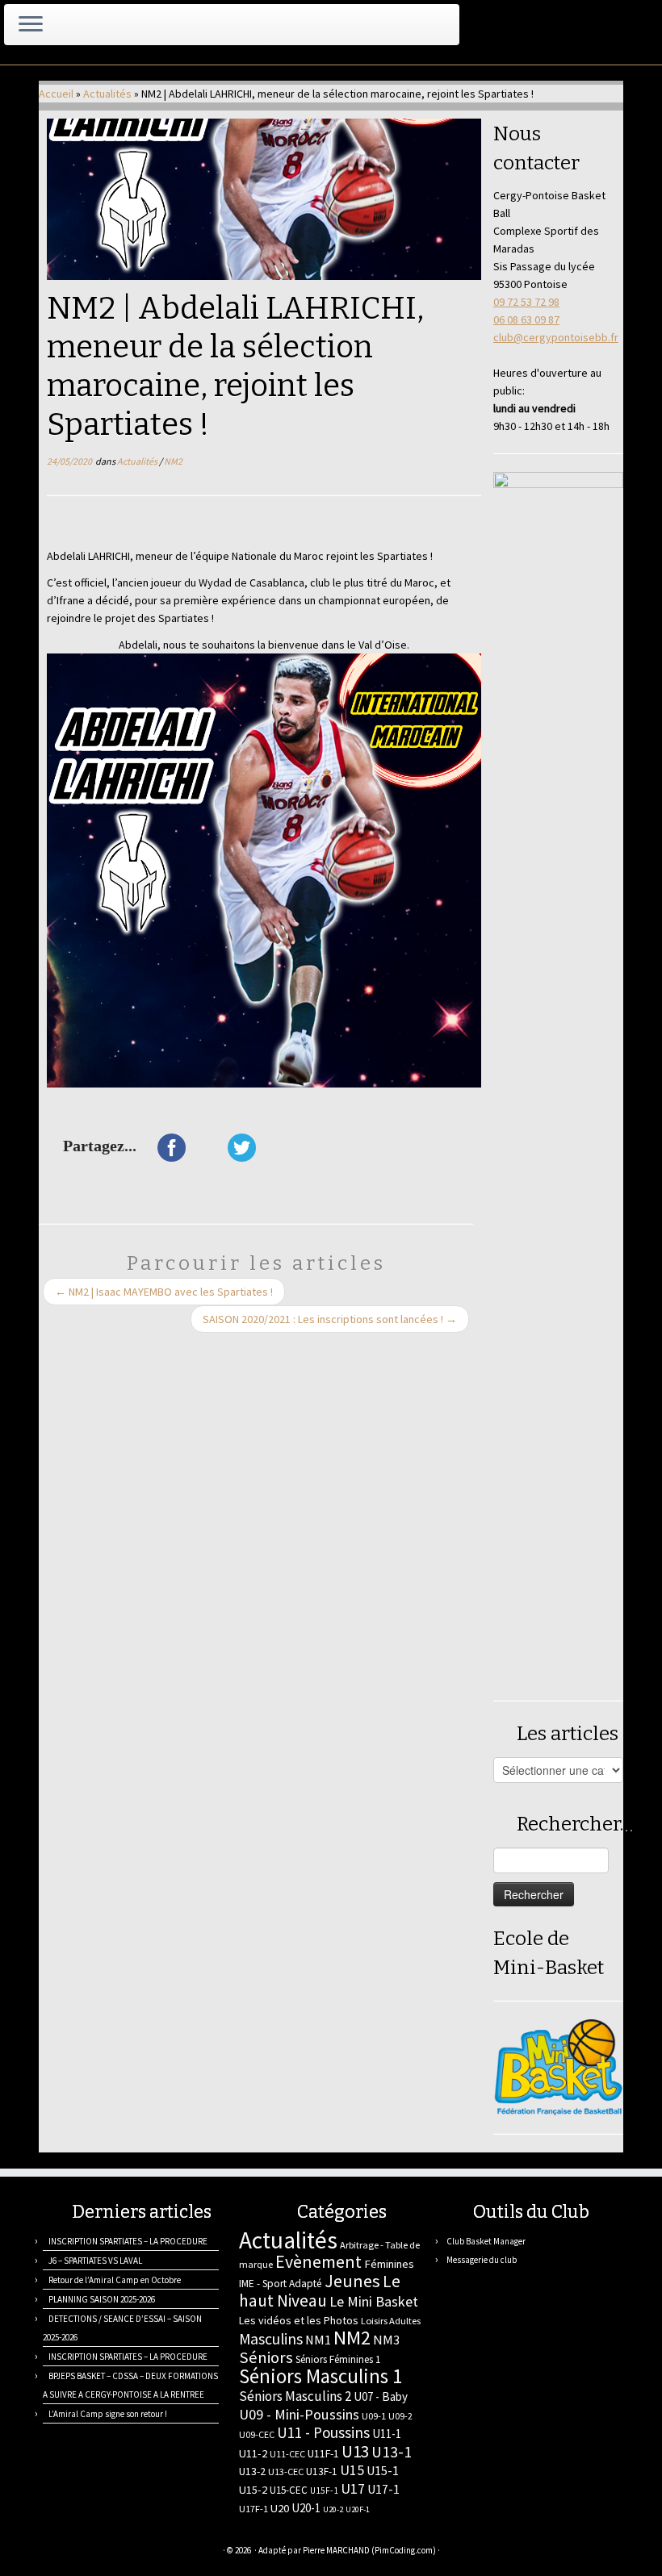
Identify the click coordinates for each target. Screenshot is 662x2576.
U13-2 (252, 2471)
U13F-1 (322, 2472)
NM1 (318, 2340)
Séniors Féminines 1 (338, 2359)
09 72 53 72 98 (526, 302)
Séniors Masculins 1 (321, 2376)
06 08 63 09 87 (526, 319)
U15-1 (383, 2470)
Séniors (266, 2357)
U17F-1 (253, 2509)
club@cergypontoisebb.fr (556, 337)
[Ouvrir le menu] (31, 25)
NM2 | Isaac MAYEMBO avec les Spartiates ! (164, 1292)
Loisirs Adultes (391, 2321)
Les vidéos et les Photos (299, 2320)
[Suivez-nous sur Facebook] (109, 2552)
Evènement (318, 2261)
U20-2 (333, 2509)
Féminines (389, 2264)
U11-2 (253, 2453)
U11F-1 (323, 2453)
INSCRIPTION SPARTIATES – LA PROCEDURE (128, 2241)
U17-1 (383, 2489)
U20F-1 (358, 2509)
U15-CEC (289, 2490)
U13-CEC (286, 2472)
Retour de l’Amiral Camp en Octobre (115, 2280)
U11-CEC (287, 2454)
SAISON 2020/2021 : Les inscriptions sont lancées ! (330, 1319)
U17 (353, 2488)
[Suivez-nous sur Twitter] (89, 2552)
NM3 (386, 2340)
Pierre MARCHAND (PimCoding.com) (369, 2550)
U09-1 (374, 2416)
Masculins (271, 2339)
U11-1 (387, 2434)
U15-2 (253, 2490)
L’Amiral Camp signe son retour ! (108, 2414)
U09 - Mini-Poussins (299, 2414)
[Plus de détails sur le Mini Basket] (558, 2066)
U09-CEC (257, 2434)
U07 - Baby (381, 2396)
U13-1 (392, 2452)
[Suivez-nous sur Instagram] (130, 2552)
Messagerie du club (482, 2260)
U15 (352, 2470)
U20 (280, 2508)
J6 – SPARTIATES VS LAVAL (95, 2261)
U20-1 (306, 2508)
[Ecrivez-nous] (69, 2552)
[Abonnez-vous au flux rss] (49, 2552)
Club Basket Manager (486, 2241)
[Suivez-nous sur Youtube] (150, 2552)
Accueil (56, 94)
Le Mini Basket (374, 2301)
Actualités (107, 94)
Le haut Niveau (320, 2291)
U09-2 (400, 2416)
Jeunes (352, 2281)
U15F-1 (324, 2490)
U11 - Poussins (323, 2432)
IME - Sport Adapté (281, 2284)
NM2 (173, 461)
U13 (355, 2451)
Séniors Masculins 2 (295, 2396)
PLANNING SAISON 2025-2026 (102, 2299)
